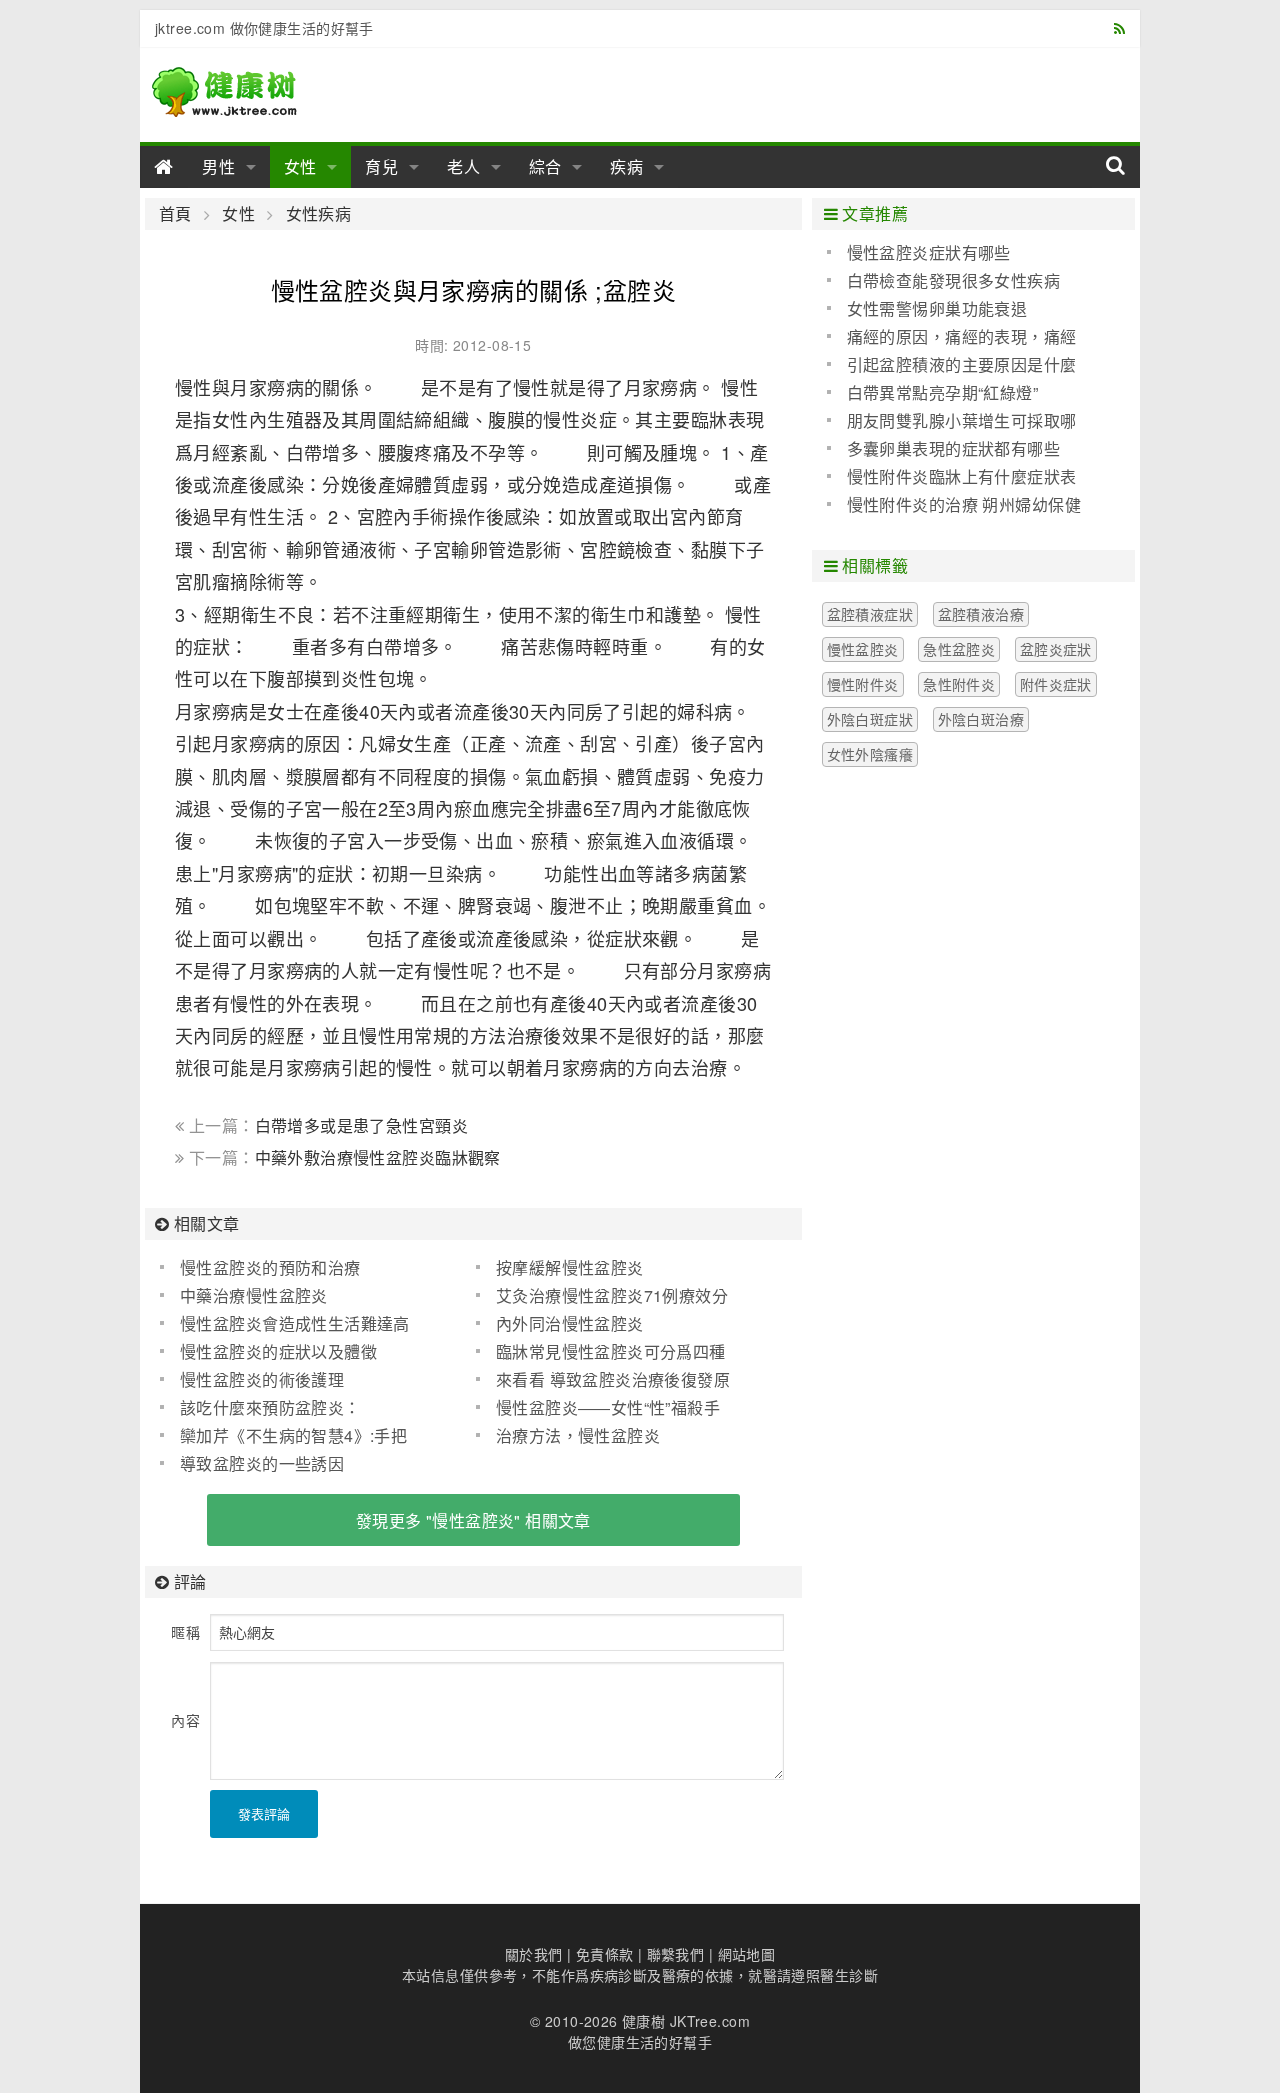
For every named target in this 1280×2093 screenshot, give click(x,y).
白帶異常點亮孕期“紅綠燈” (942, 392)
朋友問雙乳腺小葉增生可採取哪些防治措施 (952, 421)
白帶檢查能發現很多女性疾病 (953, 280)
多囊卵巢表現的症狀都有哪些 (953, 448)
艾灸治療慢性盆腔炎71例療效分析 (602, 1296)
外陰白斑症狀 (870, 719)
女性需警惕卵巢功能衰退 (937, 308)
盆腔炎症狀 (1056, 649)
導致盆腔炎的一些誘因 (262, 1463)
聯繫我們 (676, 1954)
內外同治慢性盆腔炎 (570, 1323)
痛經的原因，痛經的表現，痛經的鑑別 (952, 337)
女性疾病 (318, 214)
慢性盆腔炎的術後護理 (262, 1379)
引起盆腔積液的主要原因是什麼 (962, 364)
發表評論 (264, 1813)
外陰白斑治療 (981, 719)
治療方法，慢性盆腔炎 (578, 1435)
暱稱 (185, 1632)
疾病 (627, 166)
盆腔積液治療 (981, 614)
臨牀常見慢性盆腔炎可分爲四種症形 (601, 1352)
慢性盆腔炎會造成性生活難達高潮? (285, 1324)
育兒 (382, 166)
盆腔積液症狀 (870, 614)
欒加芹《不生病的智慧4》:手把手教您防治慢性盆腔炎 (283, 1436)
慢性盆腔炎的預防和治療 (270, 1267)
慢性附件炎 (863, 684)
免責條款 (605, 1954)
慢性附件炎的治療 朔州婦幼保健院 (954, 505)
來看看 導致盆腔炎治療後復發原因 (603, 1380)
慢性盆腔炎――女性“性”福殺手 (608, 1407)
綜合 (546, 166)
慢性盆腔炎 (863, 649)
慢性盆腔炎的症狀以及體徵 (278, 1351)
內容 (185, 1720)
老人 (464, 166)
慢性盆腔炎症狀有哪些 (929, 252)
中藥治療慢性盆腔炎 (254, 1295)
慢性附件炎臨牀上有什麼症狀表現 (952, 477)
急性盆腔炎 (959, 649)
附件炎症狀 (1056, 684)
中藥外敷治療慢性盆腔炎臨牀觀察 (378, 1157)
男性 (219, 166)
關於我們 (534, 1954)
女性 (301, 166)
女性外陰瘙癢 (870, 754)
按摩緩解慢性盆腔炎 (570, 1267)
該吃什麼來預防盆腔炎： (270, 1407)
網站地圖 (747, 1954)
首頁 (175, 214)
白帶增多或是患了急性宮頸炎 (361, 1125)
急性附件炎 (959, 684)
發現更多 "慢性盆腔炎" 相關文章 (473, 1520)
